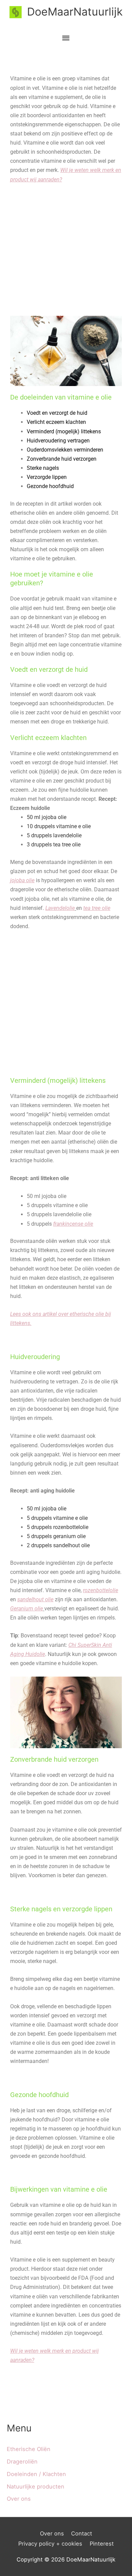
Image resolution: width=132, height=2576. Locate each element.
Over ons (19, 2499)
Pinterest (102, 2544)
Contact (82, 2533)
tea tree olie (97, 908)
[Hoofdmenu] (66, 38)
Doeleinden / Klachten (36, 2474)
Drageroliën (22, 2462)
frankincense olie (73, 1224)
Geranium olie (27, 1609)
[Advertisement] (66, 250)
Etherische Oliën (29, 2449)
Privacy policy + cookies (50, 2544)
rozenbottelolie (101, 1590)
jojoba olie (22, 880)
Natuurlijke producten (36, 2486)
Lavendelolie (60, 908)
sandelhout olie (35, 1599)
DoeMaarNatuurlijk (75, 12)
